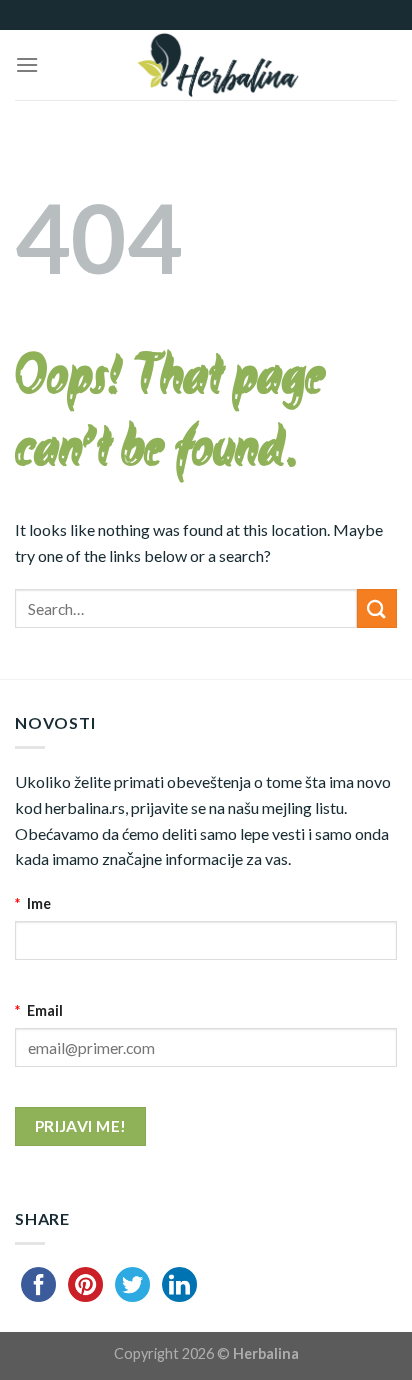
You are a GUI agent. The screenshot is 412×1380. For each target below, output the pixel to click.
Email (39, 1010)
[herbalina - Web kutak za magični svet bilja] (218, 65)
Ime (33, 903)
